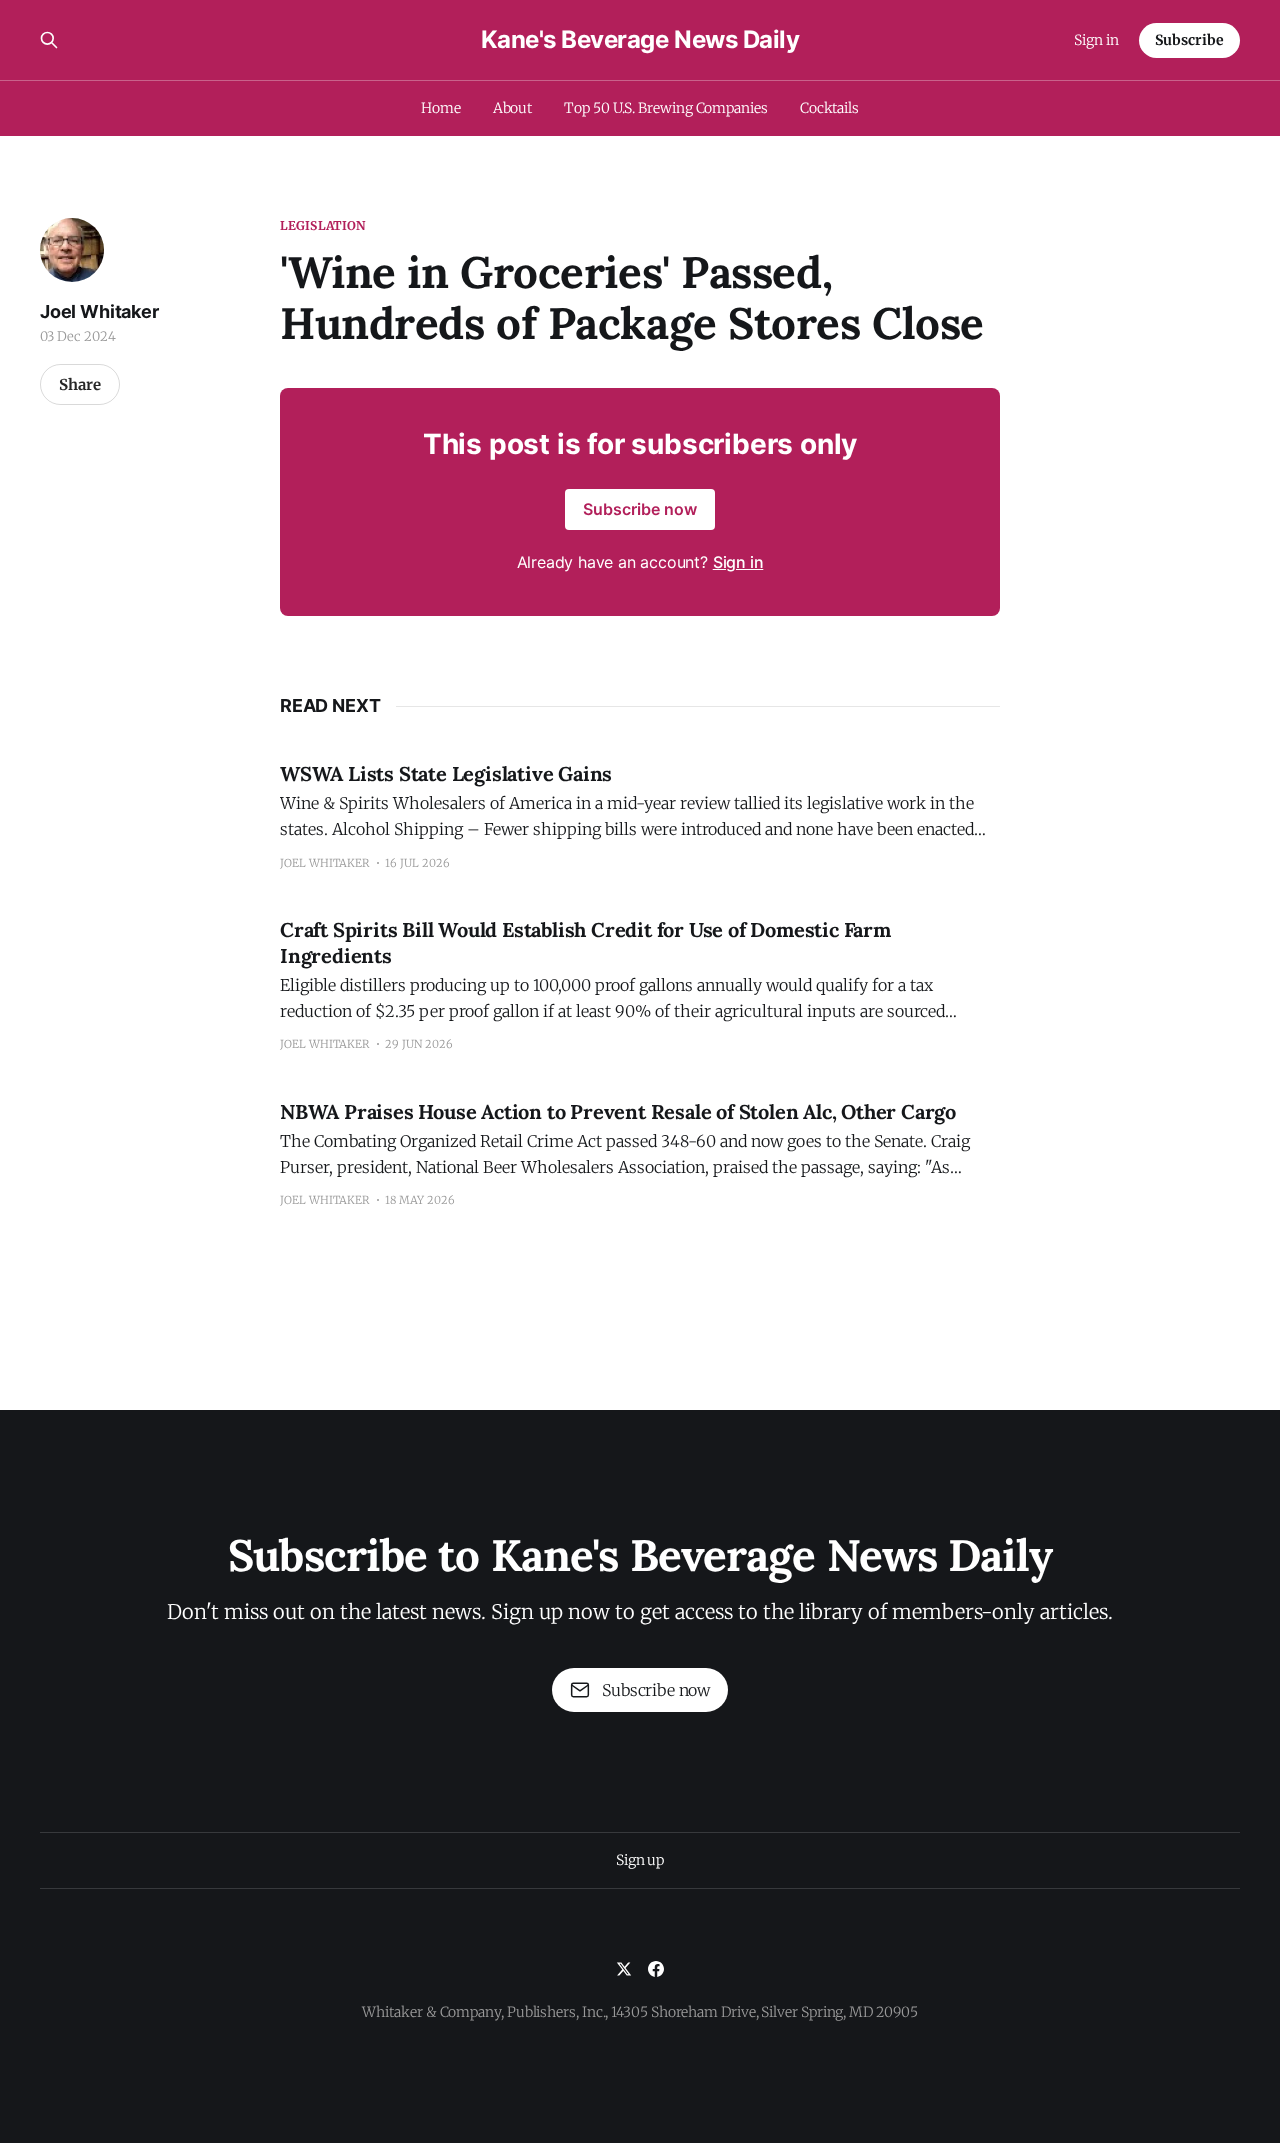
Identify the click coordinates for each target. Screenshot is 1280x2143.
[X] (624, 1969)
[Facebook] (656, 1969)
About (513, 108)
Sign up (640, 1860)
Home (441, 108)
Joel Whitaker (99, 311)
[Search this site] (49, 40)
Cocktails (829, 108)
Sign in (1096, 40)
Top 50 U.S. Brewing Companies (666, 108)
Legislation (322, 225)
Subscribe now (640, 509)
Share (80, 384)
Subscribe (1189, 40)
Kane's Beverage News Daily (640, 40)
